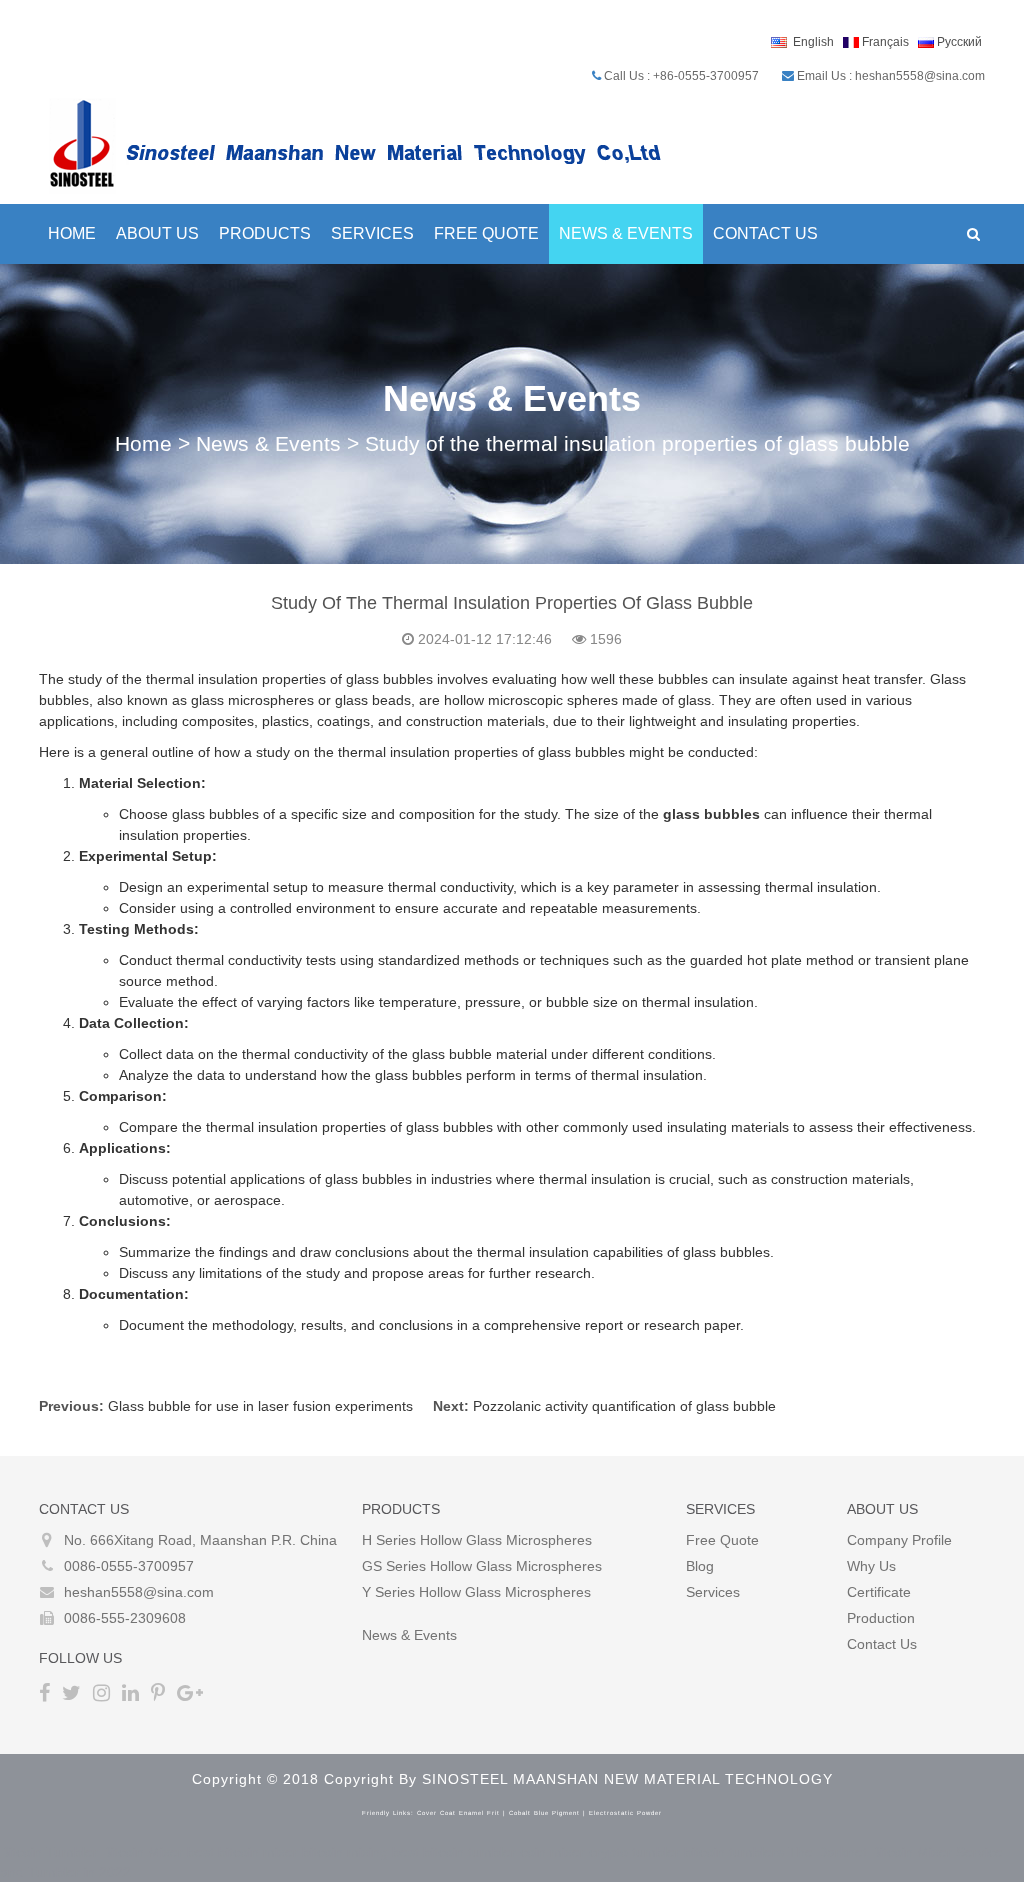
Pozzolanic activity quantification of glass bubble (624, 1406)
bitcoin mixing (345, 1852)
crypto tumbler (634, 1852)
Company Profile (899, 1540)
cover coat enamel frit (458, 1813)
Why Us (871, 1566)
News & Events (626, 233)
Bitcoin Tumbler (49, 1852)
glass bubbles (711, 814)
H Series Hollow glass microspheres (477, 1540)
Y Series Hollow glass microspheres (476, 1592)
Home (72, 233)
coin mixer (552, 1852)
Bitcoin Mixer (142, 1852)
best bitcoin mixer (242, 1852)
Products (265, 233)
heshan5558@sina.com (139, 1592)
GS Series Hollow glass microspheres (482, 1566)
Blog (700, 1566)
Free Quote (486, 233)
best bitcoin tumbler (454, 1852)
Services (372, 233)
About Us (157, 233)
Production (881, 1618)
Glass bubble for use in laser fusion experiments (260, 1406)
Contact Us (765, 233)
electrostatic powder (625, 1813)
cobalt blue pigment (544, 1813)
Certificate (879, 1592)
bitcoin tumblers (734, 1852)
